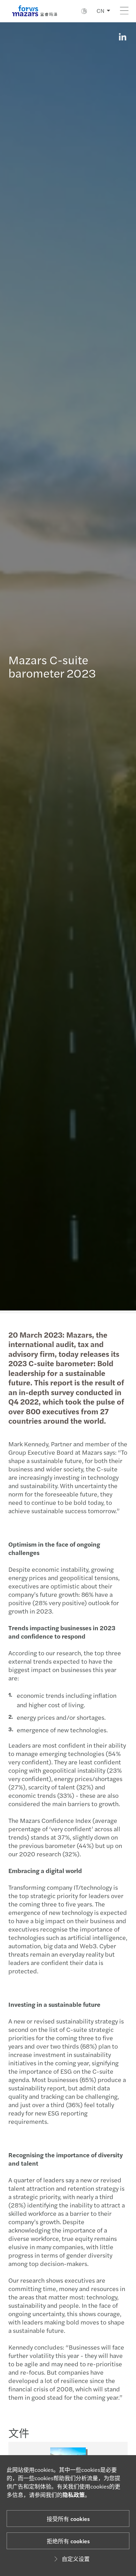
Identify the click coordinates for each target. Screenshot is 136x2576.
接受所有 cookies (68, 2519)
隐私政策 (74, 2495)
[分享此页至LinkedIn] (122, 37)
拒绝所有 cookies (68, 2541)
